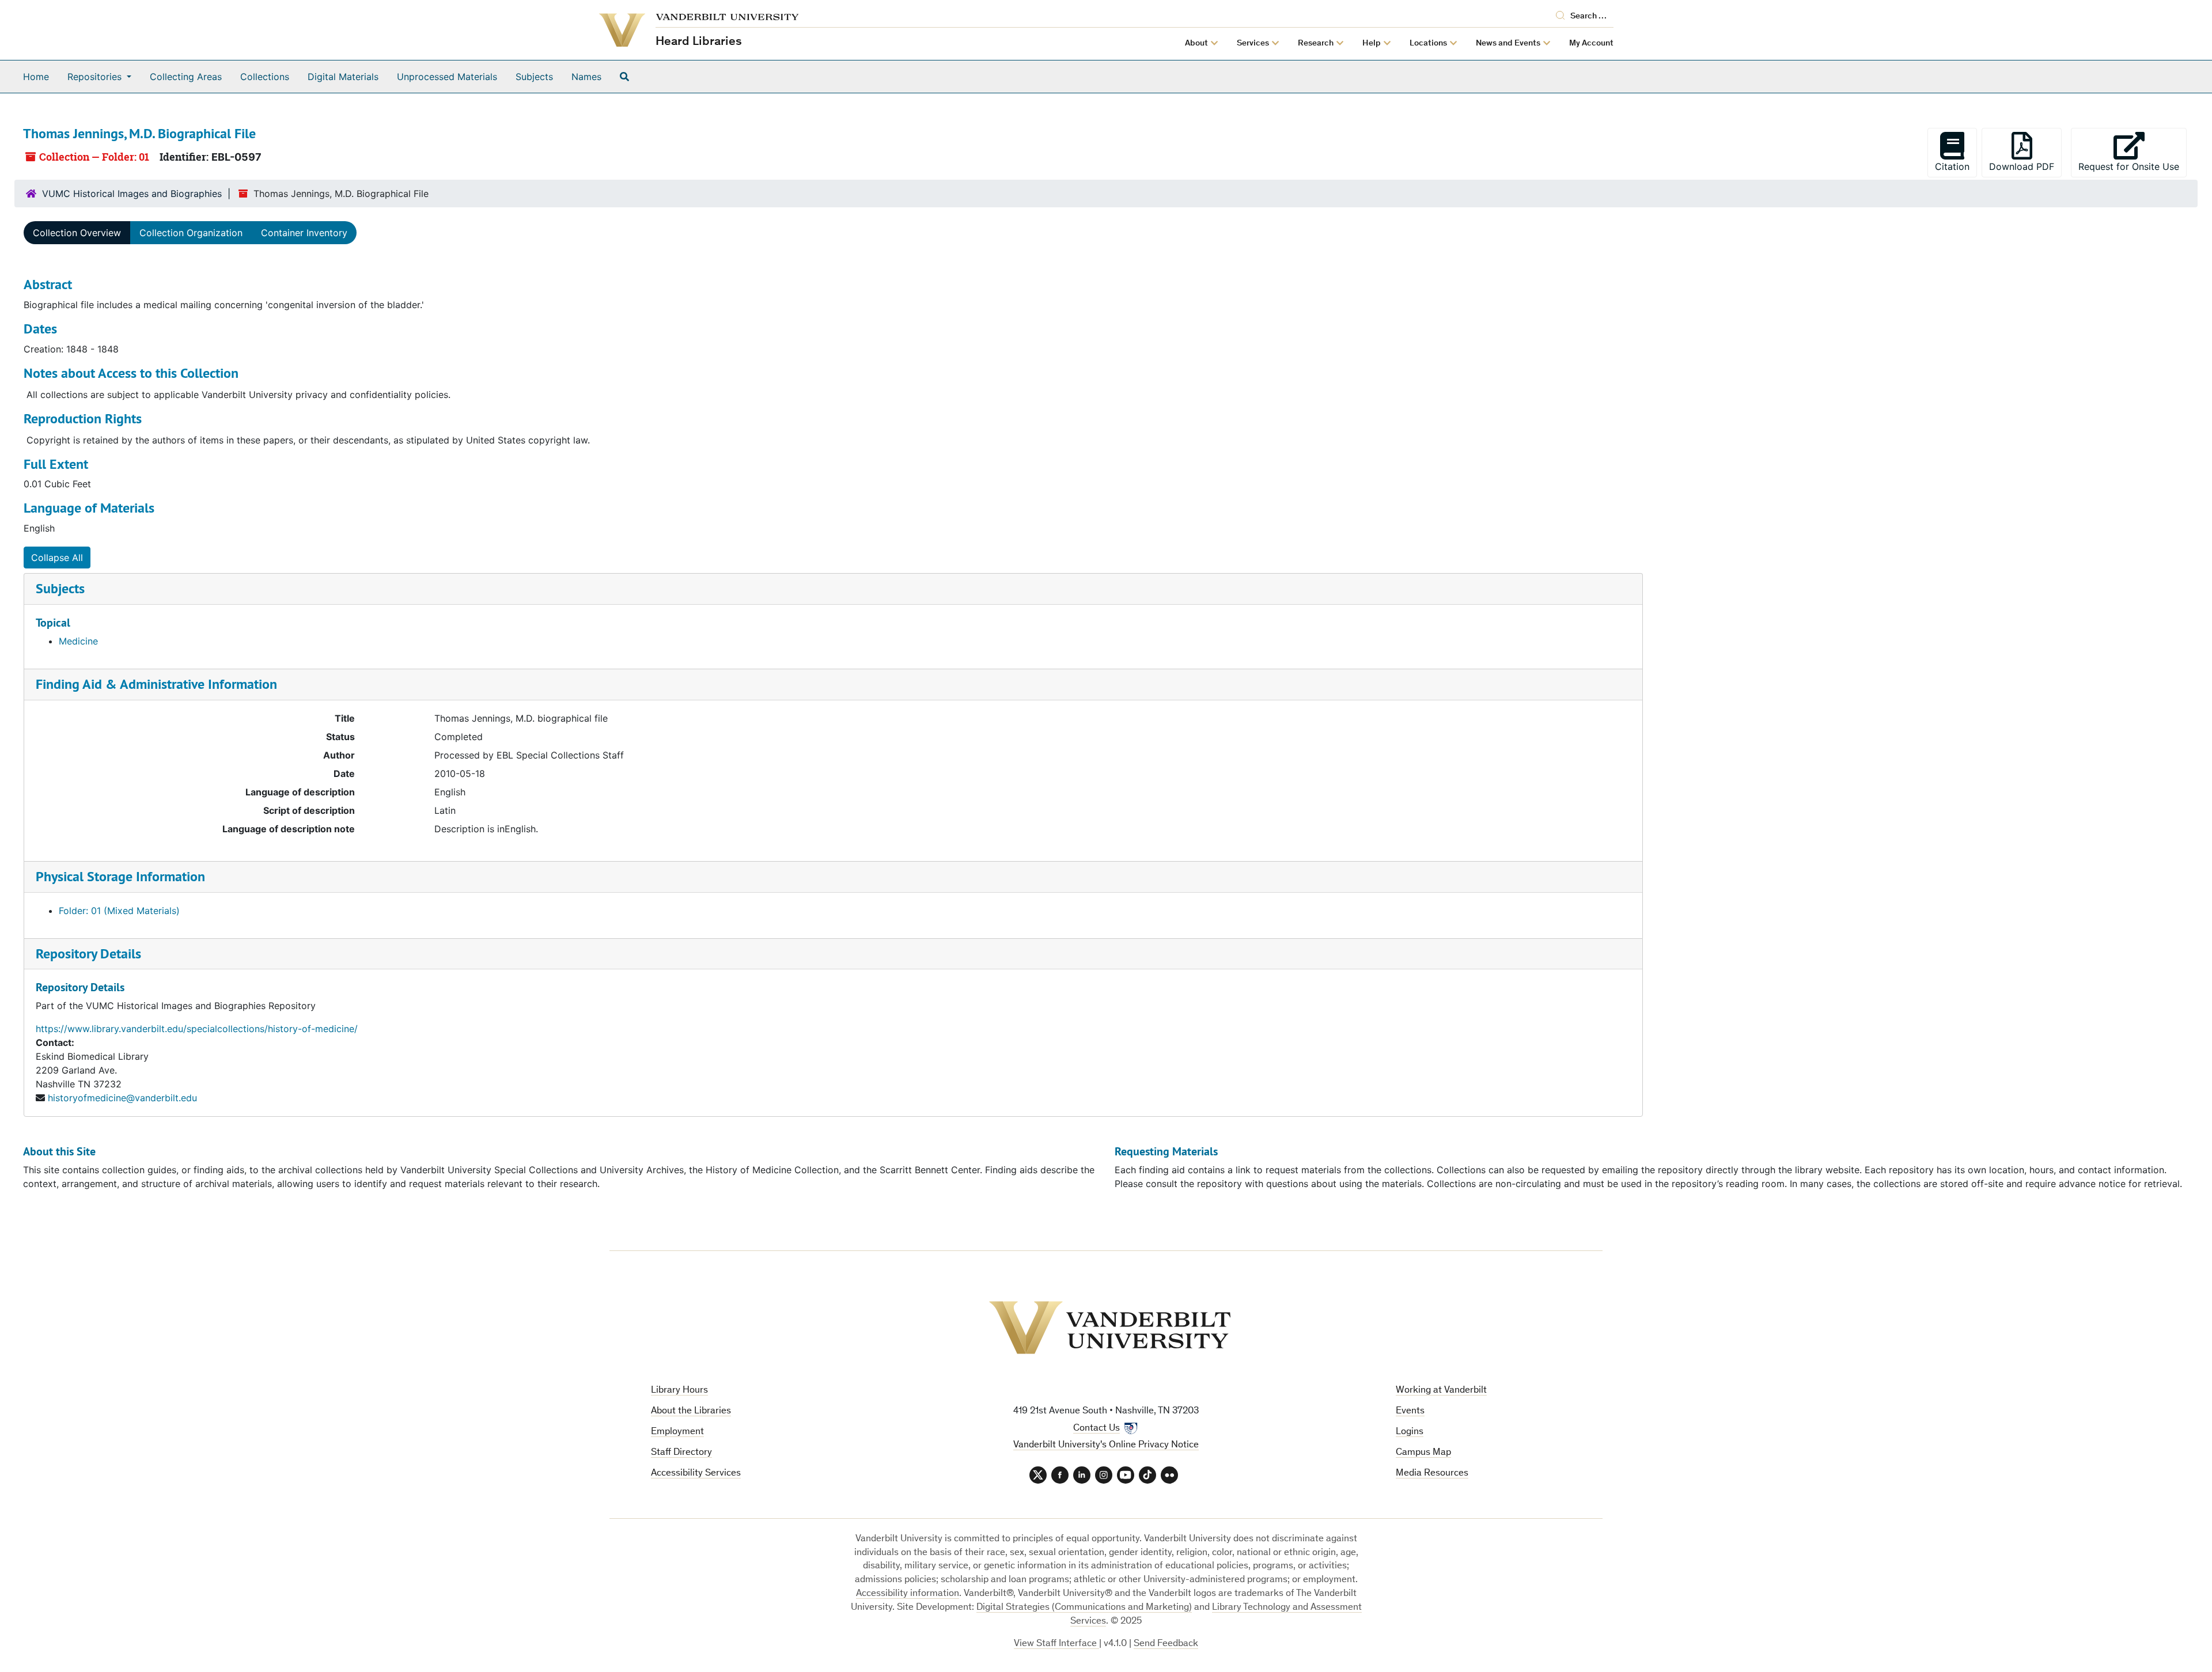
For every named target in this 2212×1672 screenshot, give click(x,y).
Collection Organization (191, 233)
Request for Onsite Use (2133, 166)
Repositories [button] (96, 77)
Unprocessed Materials (447, 77)
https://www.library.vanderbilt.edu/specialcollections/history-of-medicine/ (197, 1029)
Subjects (534, 77)
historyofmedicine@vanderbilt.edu (122, 1098)
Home (36, 77)
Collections (265, 77)
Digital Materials (343, 77)
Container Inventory (304, 233)
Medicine (78, 641)
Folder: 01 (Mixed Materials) (119, 911)
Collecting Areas (186, 77)
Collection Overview (77, 233)
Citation (1952, 166)
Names (586, 77)
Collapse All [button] (57, 558)
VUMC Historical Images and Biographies (132, 194)
